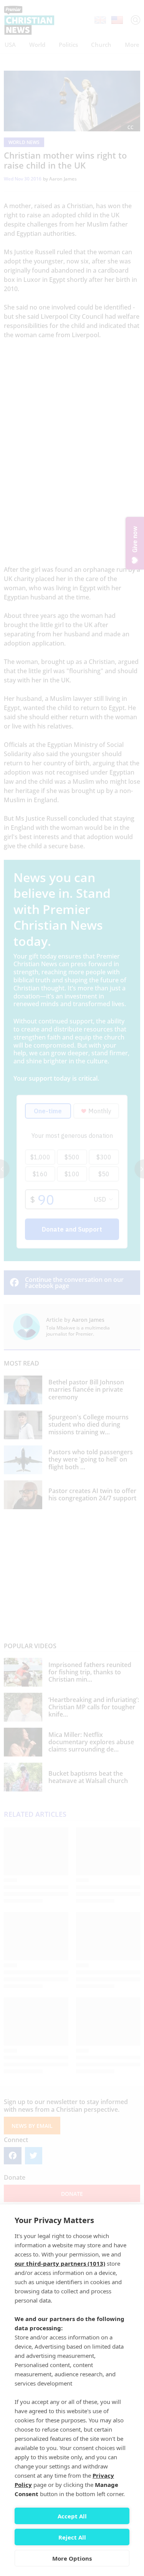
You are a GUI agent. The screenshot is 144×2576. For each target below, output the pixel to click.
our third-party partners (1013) (60, 2263)
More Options (72, 2558)
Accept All (72, 2516)
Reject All (72, 2537)
